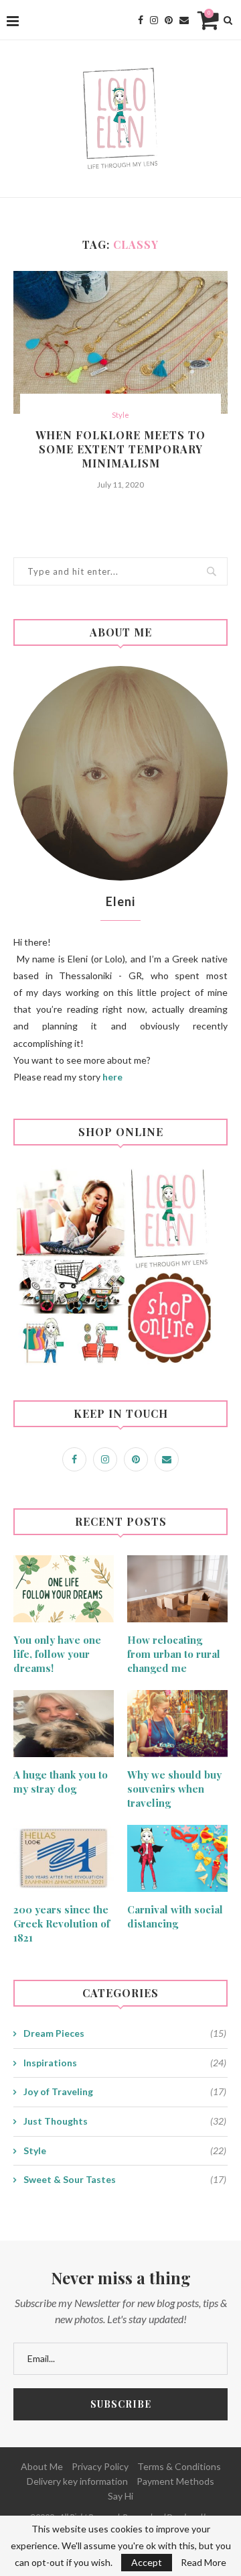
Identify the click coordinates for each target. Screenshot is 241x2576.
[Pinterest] (169, 20)
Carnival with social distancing (175, 1916)
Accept (147, 2562)
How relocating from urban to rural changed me (174, 1654)
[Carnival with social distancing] (177, 1858)
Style (120, 415)
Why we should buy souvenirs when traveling (174, 1789)
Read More (204, 2563)
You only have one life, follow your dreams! (57, 1654)
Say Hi (120, 2496)
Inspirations (125, 2063)
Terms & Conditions (179, 2466)
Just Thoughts (125, 2121)
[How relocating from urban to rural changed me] (177, 1589)
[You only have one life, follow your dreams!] (64, 1589)
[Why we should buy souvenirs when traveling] (177, 1724)
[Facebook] (141, 20)
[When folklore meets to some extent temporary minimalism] (120, 342)
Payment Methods (175, 2481)
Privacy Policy (100, 2466)
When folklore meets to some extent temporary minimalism (120, 449)
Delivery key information (77, 2481)
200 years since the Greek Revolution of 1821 (62, 1923)
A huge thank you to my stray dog (61, 1782)
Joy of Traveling (125, 2091)
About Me (42, 2466)
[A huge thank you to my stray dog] (64, 1724)
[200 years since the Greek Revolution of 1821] (64, 1858)
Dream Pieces (125, 2033)
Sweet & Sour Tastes (125, 2179)
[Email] (184, 20)
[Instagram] (154, 20)
